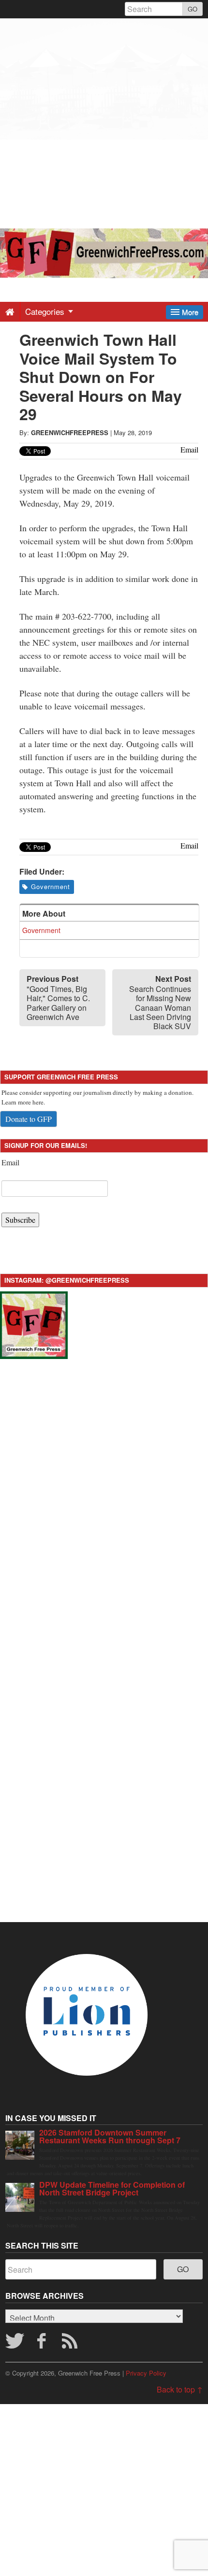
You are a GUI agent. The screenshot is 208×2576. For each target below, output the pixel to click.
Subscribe (20, 1220)
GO (193, 9)
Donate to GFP (29, 1119)
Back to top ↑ (180, 2389)
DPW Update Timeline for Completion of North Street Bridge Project (112, 2188)
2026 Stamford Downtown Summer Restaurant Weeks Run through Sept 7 (110, 2136)
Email (10, 1162)
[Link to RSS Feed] (71, 2344)
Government (51, 886)
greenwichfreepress (70, 432)
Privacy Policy (146, 2373)
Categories (46, 311)
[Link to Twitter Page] (15, 2344)
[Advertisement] (104, 122)
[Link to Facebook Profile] (43, 2344)
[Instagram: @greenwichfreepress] (34, 1323)
